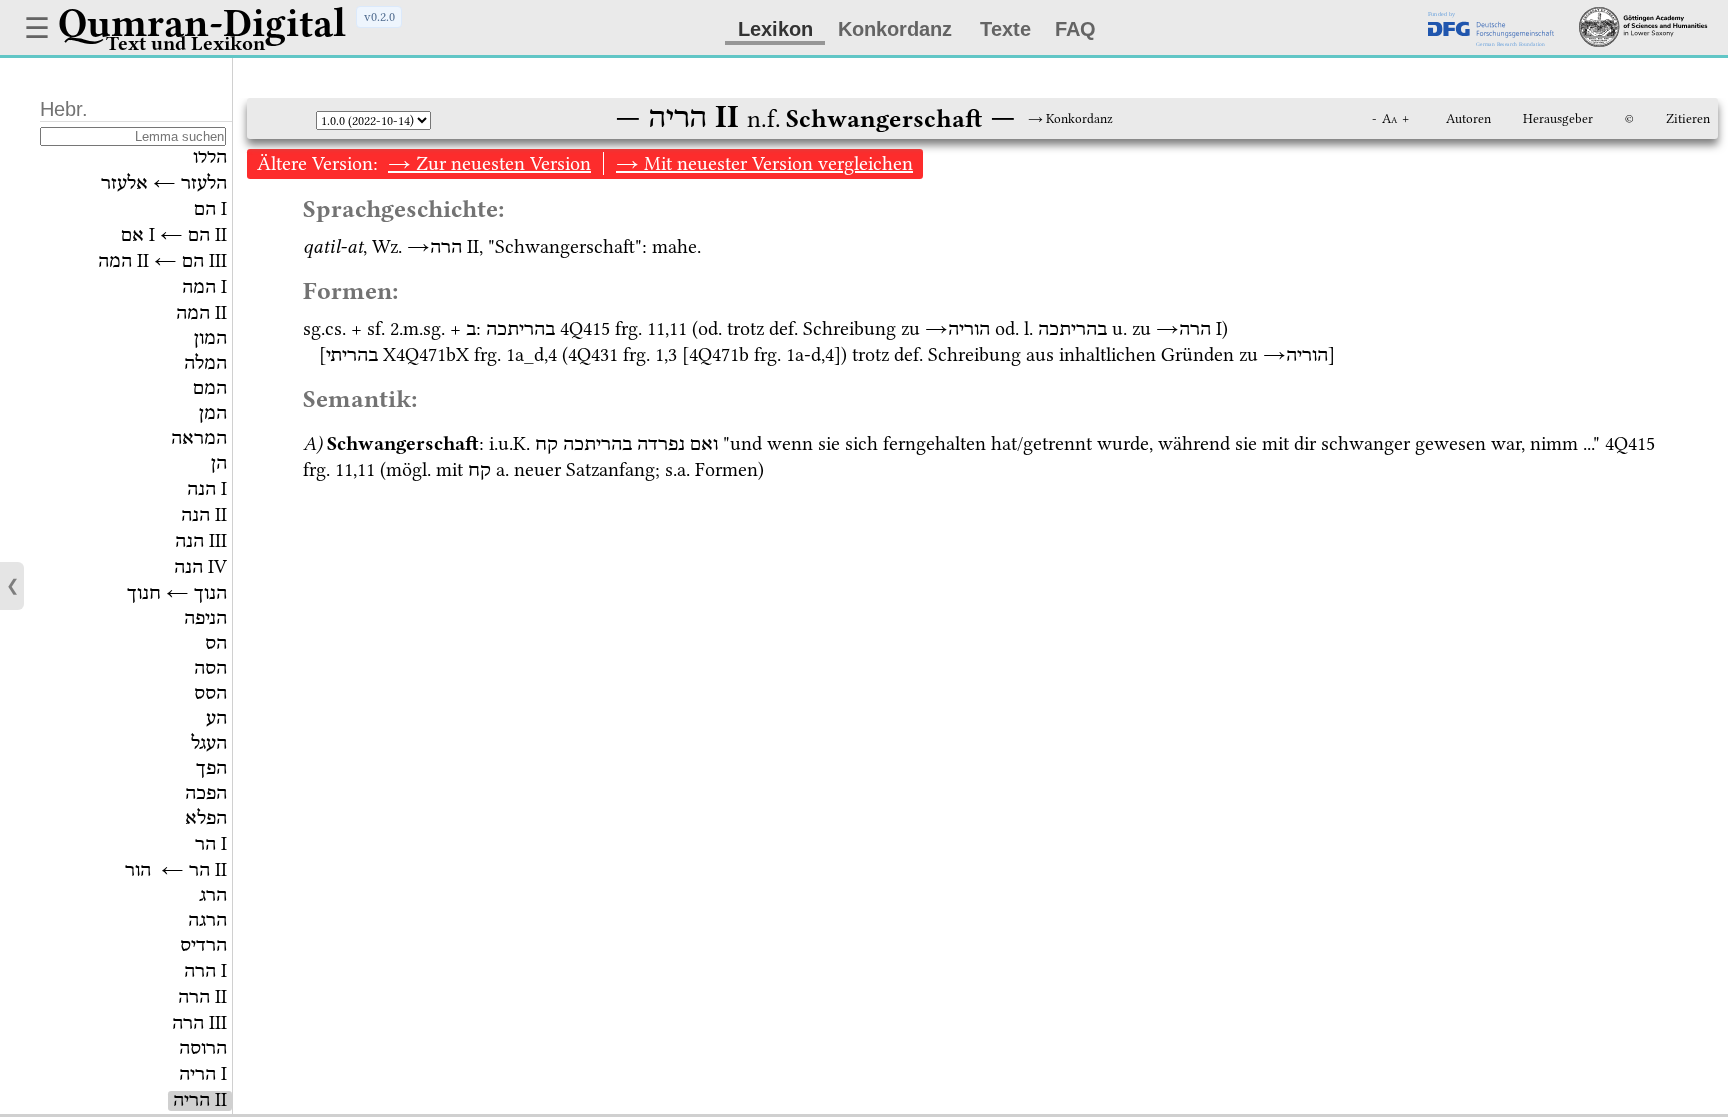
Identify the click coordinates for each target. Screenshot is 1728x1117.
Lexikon (775, 29)
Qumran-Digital (202, 23)
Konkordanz (895, 29)
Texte (1005, 29)
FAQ (1075, 29)
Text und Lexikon (185, 43)
